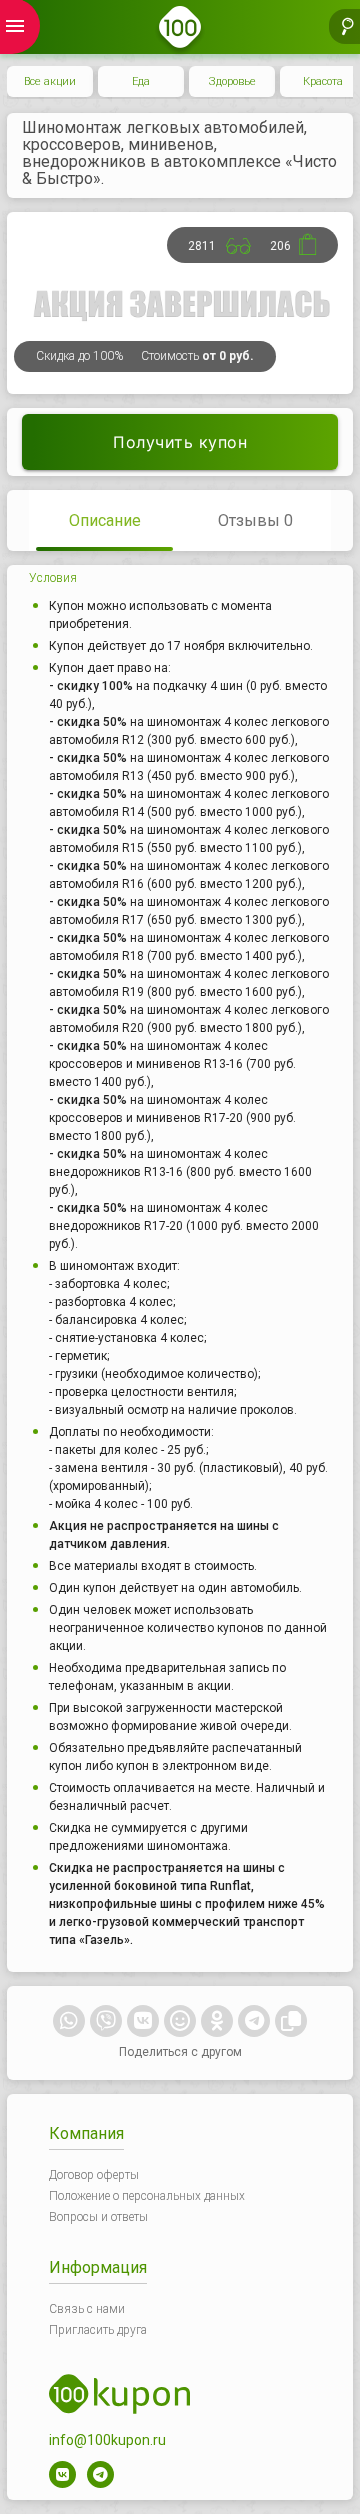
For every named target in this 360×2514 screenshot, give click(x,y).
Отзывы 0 (255, 520)
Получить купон (180, 442)
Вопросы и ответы (98, 2217)
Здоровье (232, 81)
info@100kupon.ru (107, 2440)
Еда (141, 81)
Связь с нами (87, 2309)
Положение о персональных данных (147, 2196)
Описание (105, 520)
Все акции (50, 81)
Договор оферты (94, 2175)
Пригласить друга (98, 2330)
